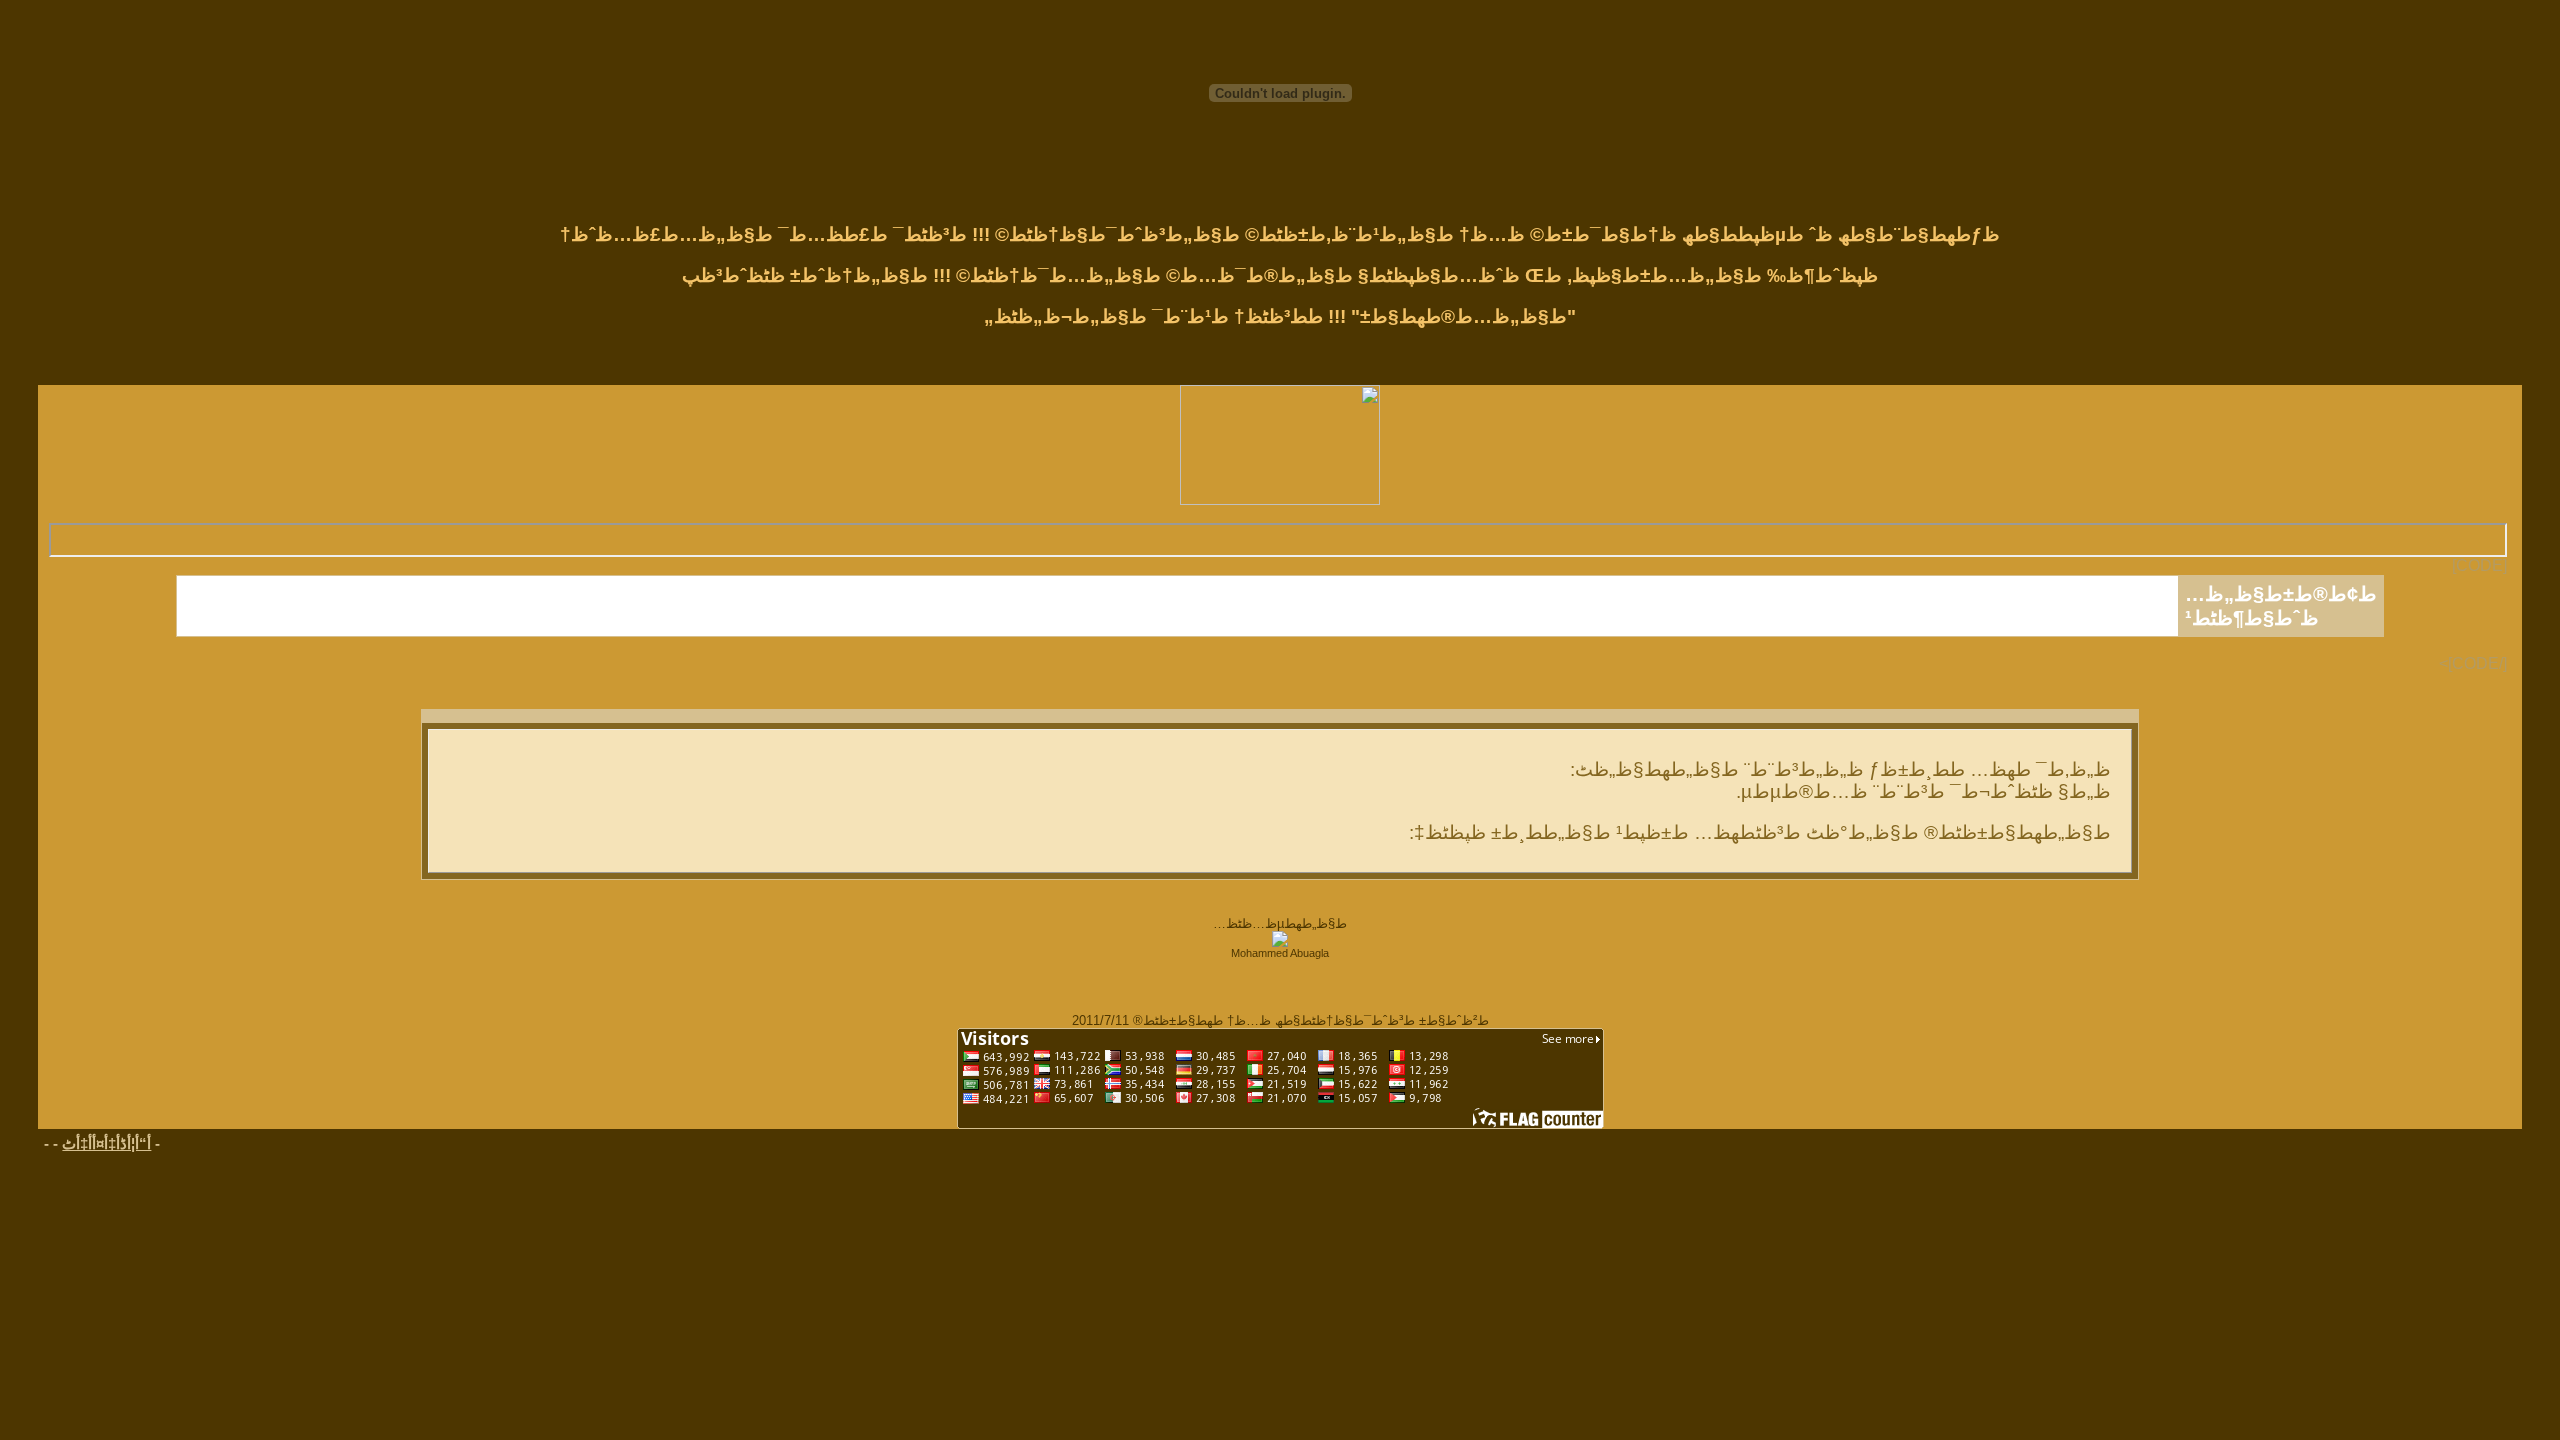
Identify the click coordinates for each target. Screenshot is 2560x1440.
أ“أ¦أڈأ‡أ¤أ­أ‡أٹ (106, 1143)
